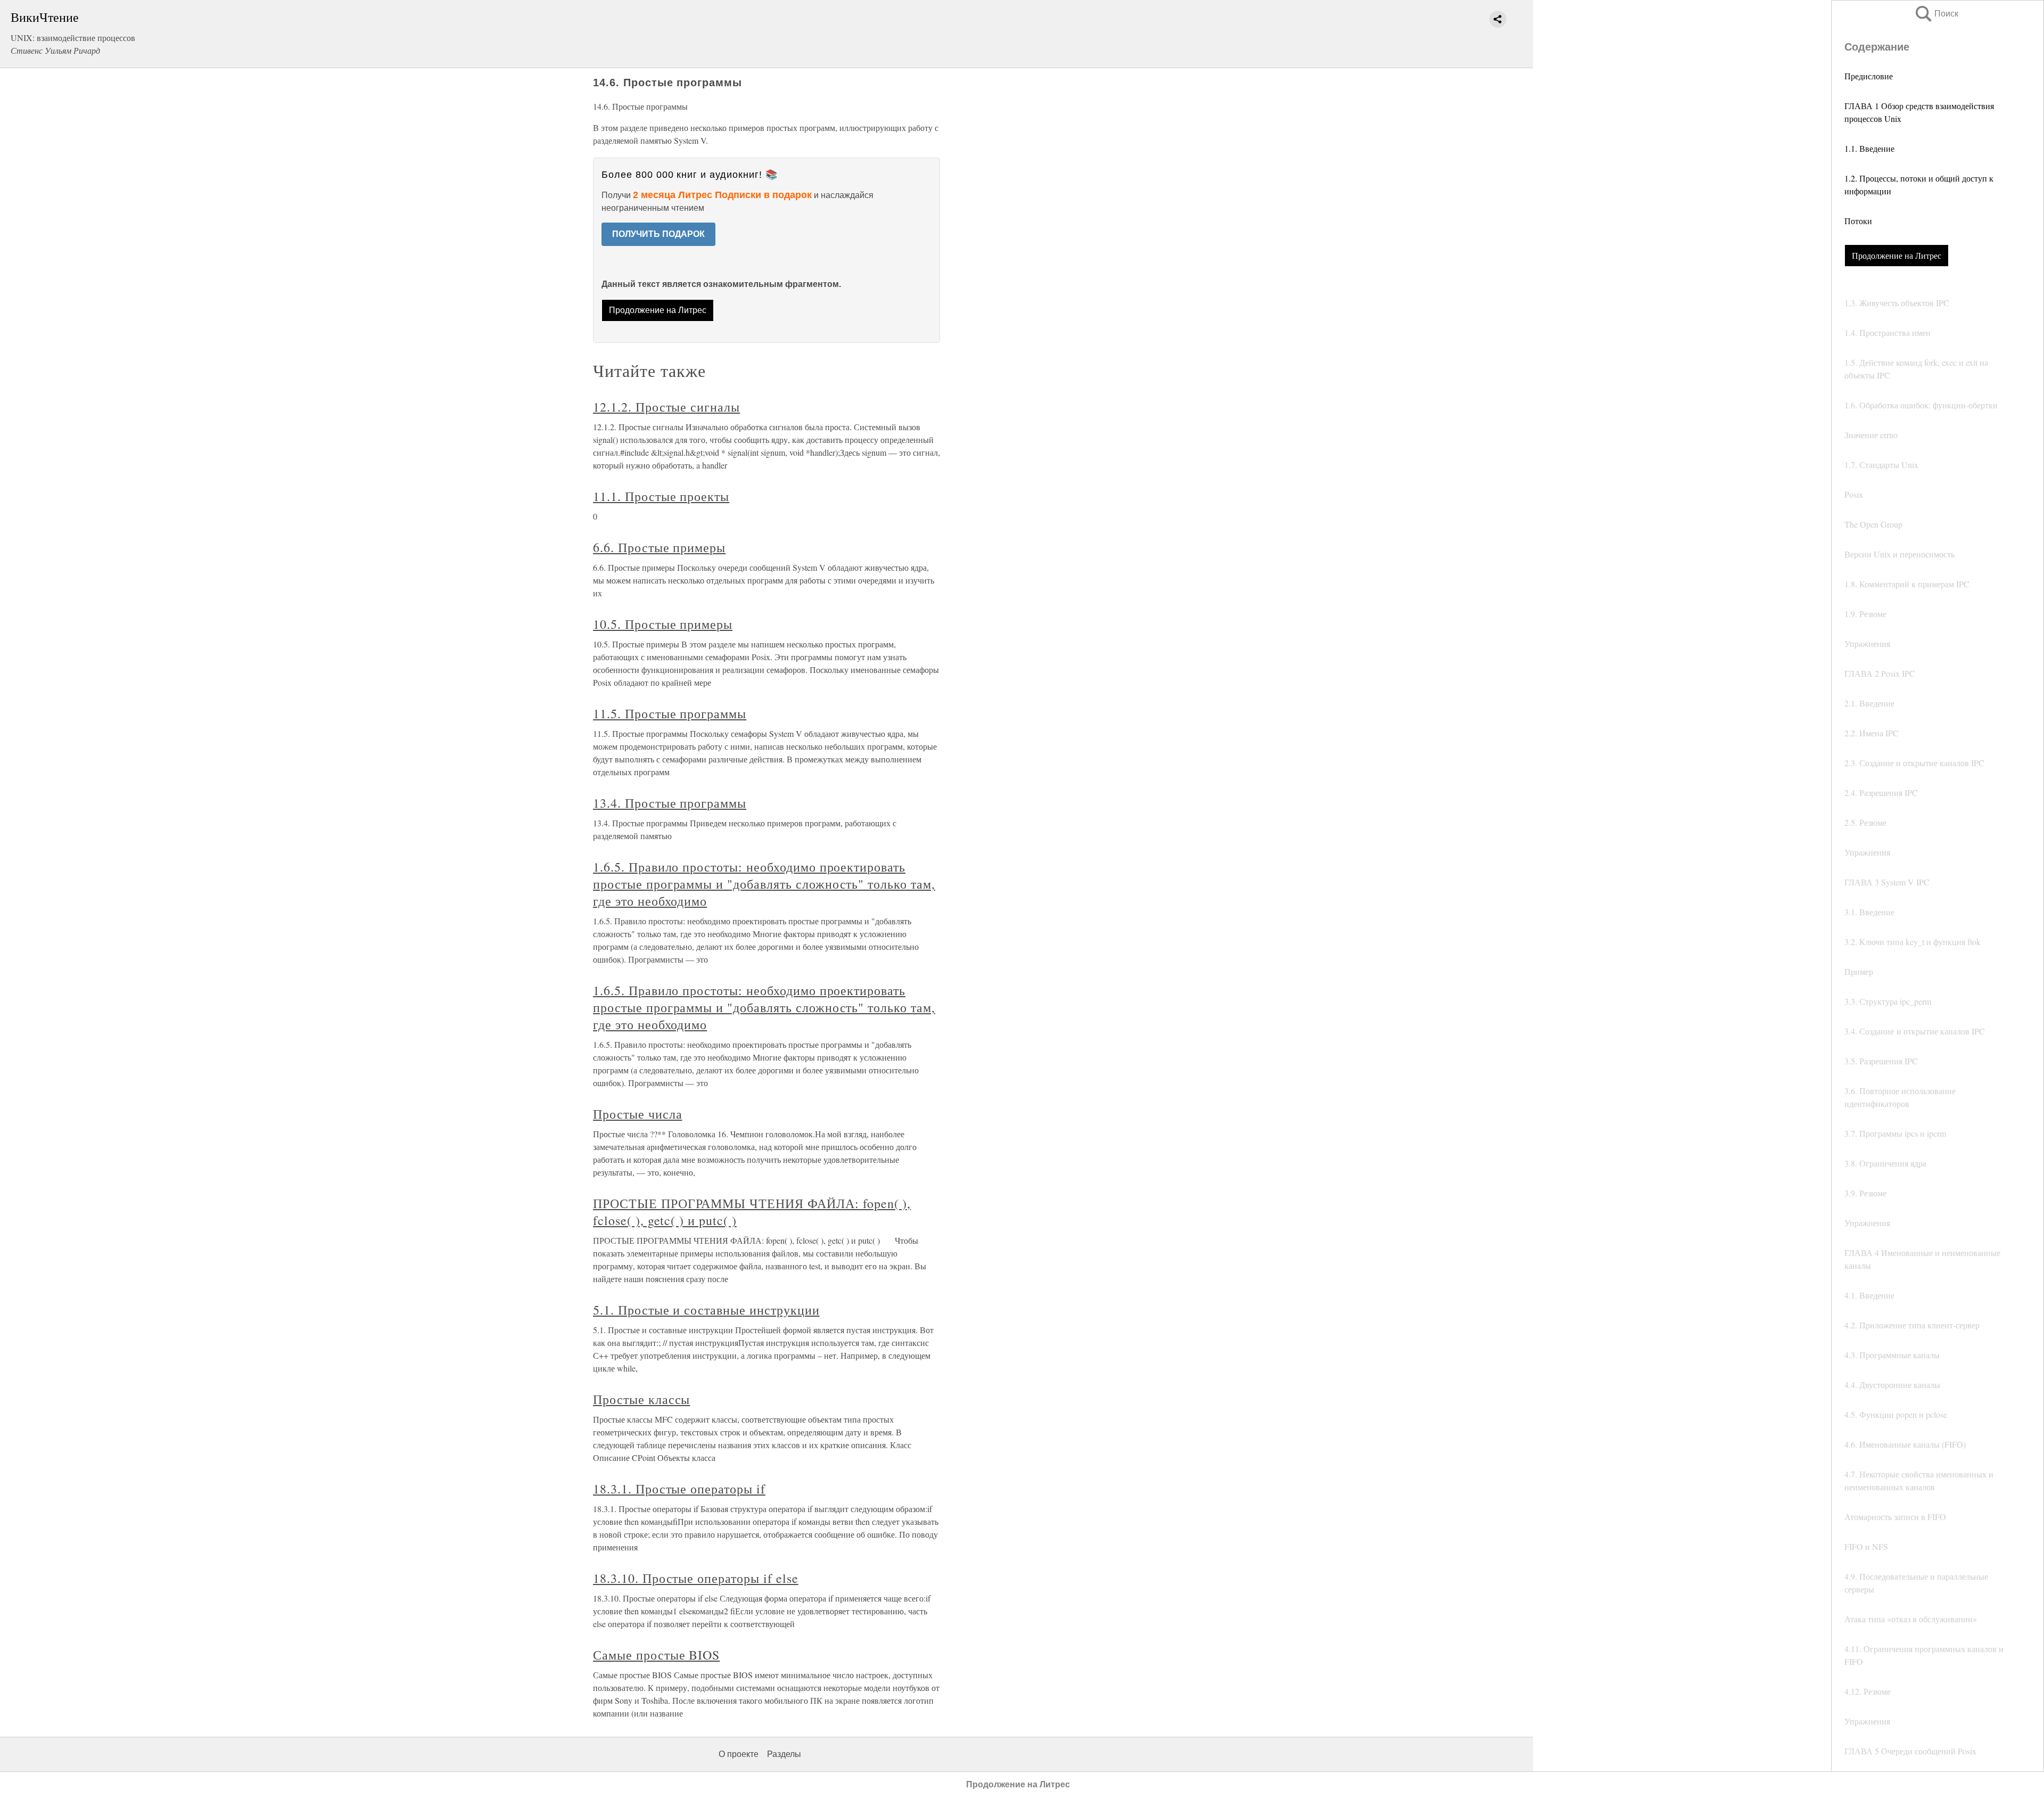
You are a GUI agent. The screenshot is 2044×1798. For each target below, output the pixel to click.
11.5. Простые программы (670, 713)
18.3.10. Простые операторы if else (696, 1578)
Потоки (1858, 221)
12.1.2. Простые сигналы (666, 407)
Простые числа (637, 1114)
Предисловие (1869, 76)
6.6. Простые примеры (659, 547)
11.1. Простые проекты (661, 496)
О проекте (739, 1754)
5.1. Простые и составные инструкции (706, 1310)
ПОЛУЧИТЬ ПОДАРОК (658, 234)
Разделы (784, 1754)
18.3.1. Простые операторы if (679, 1489)
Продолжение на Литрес (1897, 255)
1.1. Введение (1869, 148)
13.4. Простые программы (670, 803)
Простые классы (641, 1399)
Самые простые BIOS (656, 1655)
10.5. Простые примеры (663, 624)
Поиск (1936, 14)
